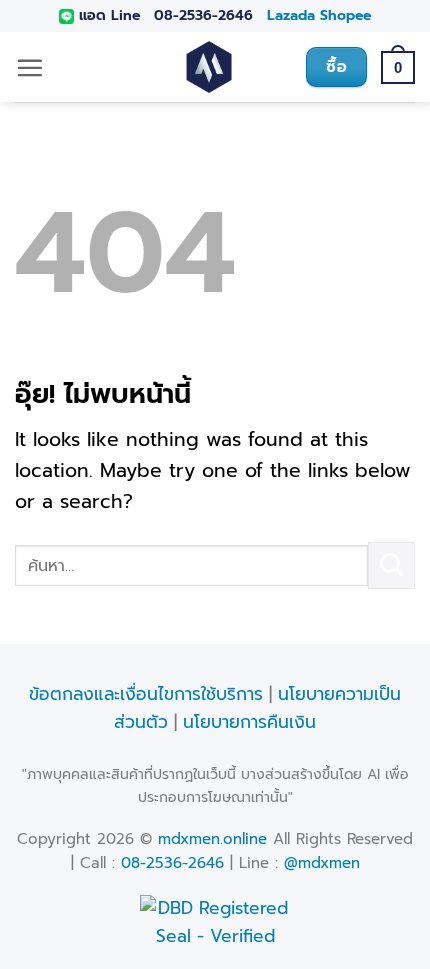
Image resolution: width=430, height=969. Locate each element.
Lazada (291, 15)
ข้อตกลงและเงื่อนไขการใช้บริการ (146, 694)
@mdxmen (322, 863)
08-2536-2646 (203, 15)
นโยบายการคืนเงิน (249, 722)
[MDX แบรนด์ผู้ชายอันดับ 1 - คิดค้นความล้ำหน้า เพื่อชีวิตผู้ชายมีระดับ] (208, 67)
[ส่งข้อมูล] (391, 565)
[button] (29, 67)
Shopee (345, 15)
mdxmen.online (212, 839)
